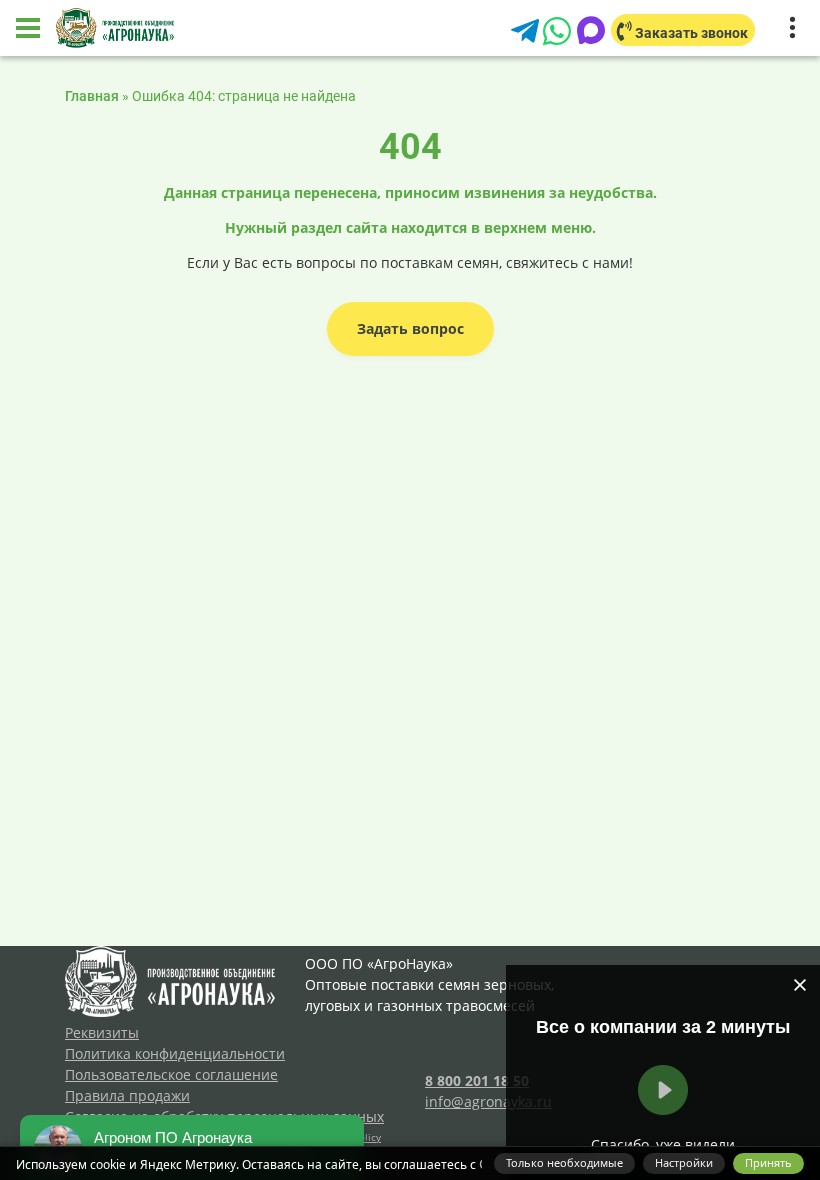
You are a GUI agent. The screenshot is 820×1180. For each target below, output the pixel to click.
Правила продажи (127, 1095)
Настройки (684, 1162)
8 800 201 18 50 (477, 1080)
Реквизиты (102, 1032)
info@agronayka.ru (488, 1101)
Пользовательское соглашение (171, 1074)
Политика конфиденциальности (175, 1053)
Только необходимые (564, 1162)
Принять (768, 1162)
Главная (92, 96)
